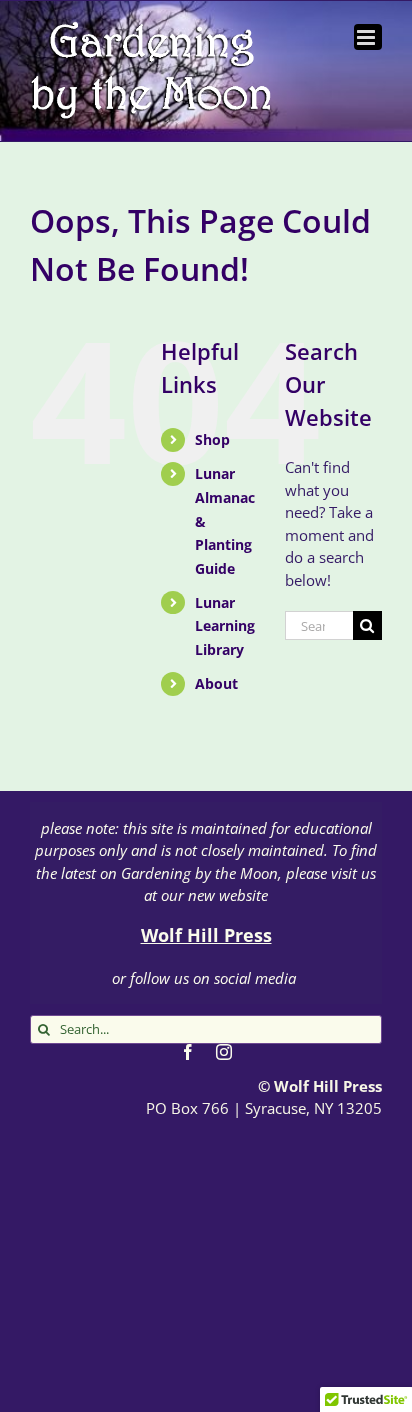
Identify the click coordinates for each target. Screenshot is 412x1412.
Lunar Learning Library (225, 626)
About (216, 683)
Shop (212, 439)
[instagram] (224, 1052)
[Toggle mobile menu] (368, 37)
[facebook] (188, 1052)
